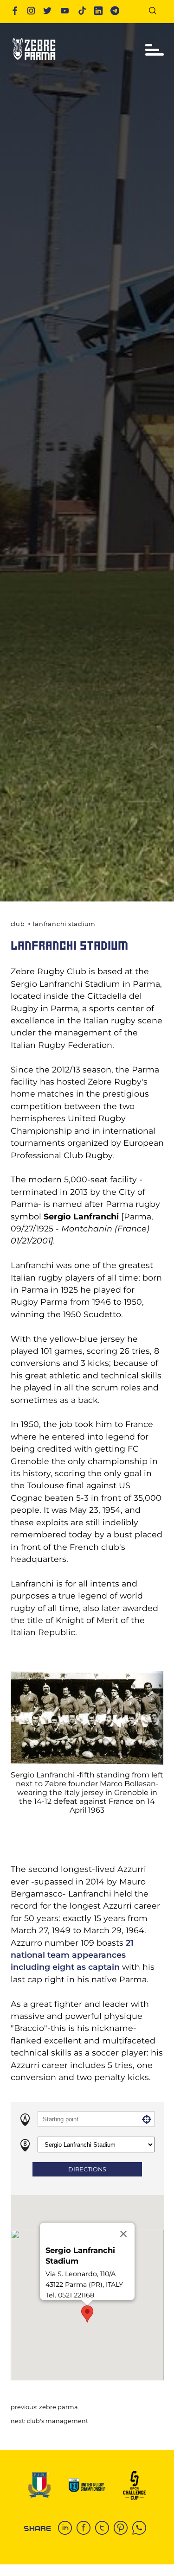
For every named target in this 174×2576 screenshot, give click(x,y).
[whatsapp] (142, 2529)
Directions (87, 2169)
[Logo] (34, 63)
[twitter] (104, 2529)
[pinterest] (123, 2529)
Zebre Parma (58, 2407)
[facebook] (86, 2529)
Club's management (58, 2421)
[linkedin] (67, 2529)
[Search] (156, 12)
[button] (87, 2314)
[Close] (123, 2234)
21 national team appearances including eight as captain (72, 1955)
